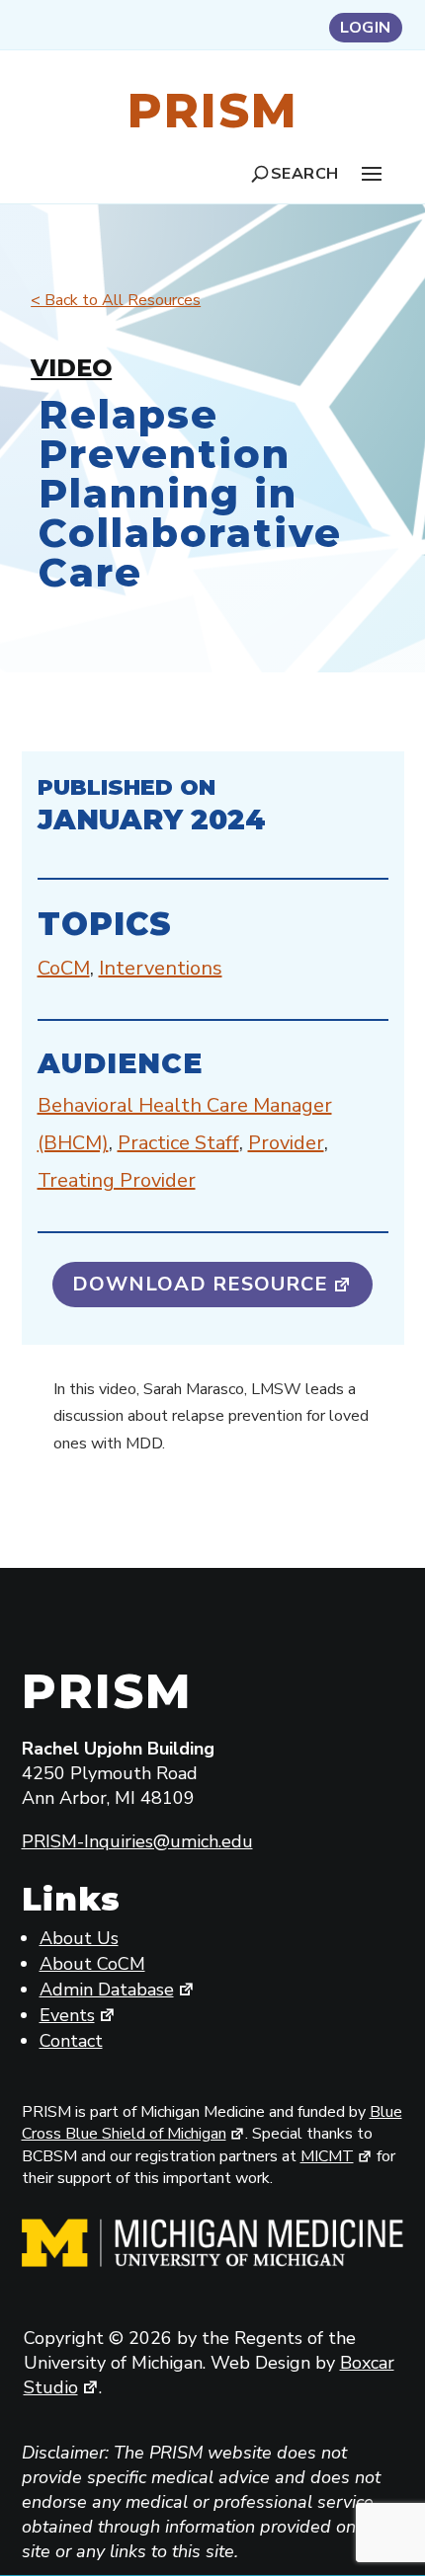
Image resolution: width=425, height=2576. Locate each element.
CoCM (64, 968)
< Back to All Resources (116, 300)
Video (71, 368)
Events (67, 2015)
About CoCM (92, 1964)
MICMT (327, 2156)
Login (366, 30)
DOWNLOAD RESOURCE (200, 1284)
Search (305, 174)
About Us (79, 1938)
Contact (71, 2041)
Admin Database (107, 1990)
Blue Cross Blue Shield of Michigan (212, 2123)
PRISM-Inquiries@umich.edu (137, 1841)
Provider (286, 1143)
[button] (372, 173)
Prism (213, 111)
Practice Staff (178, 1143)
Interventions (161, 968)
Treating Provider (117, 1180)
